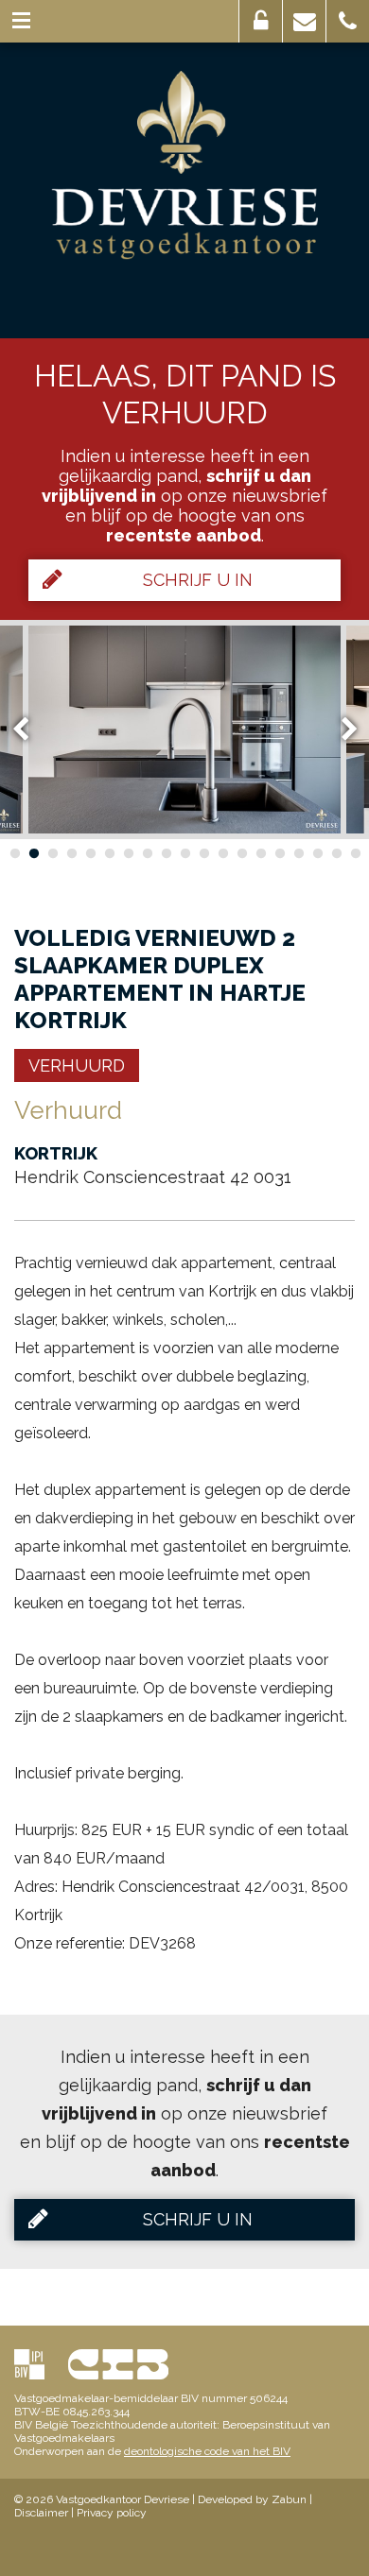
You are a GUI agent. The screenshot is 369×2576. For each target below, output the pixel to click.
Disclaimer (41, 2513)
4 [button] (71, 853)
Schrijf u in (198, 580)
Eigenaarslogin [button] (261, 21)
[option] (184, 730)
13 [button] (241, 853)
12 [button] (222, 853)
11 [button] (203, 853)
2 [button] (33, 853)
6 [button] (109, 853)
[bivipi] (29, 2364)
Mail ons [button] (304, 21)
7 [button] (128, 853)
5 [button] (90, 853)
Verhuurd (77, 1065)
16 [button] (298, 853)
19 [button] (355, 853)
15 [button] (279, 853)
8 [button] (147, 853)
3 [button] (52, 853)
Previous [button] (29, 729)
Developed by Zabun (252, 2499)
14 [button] (260, 853)
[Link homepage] (185, 165)
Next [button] (341, 729)
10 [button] (184, 853)
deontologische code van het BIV (207, 2451)
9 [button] (166, 853)
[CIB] (118, 2364)
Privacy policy (112, 2513)
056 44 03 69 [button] (348, 21)
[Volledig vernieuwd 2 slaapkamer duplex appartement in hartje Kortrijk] (184, 730)
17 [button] (317, 853)
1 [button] (14, 853)
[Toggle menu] (21, 21)
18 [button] (336, 853)
